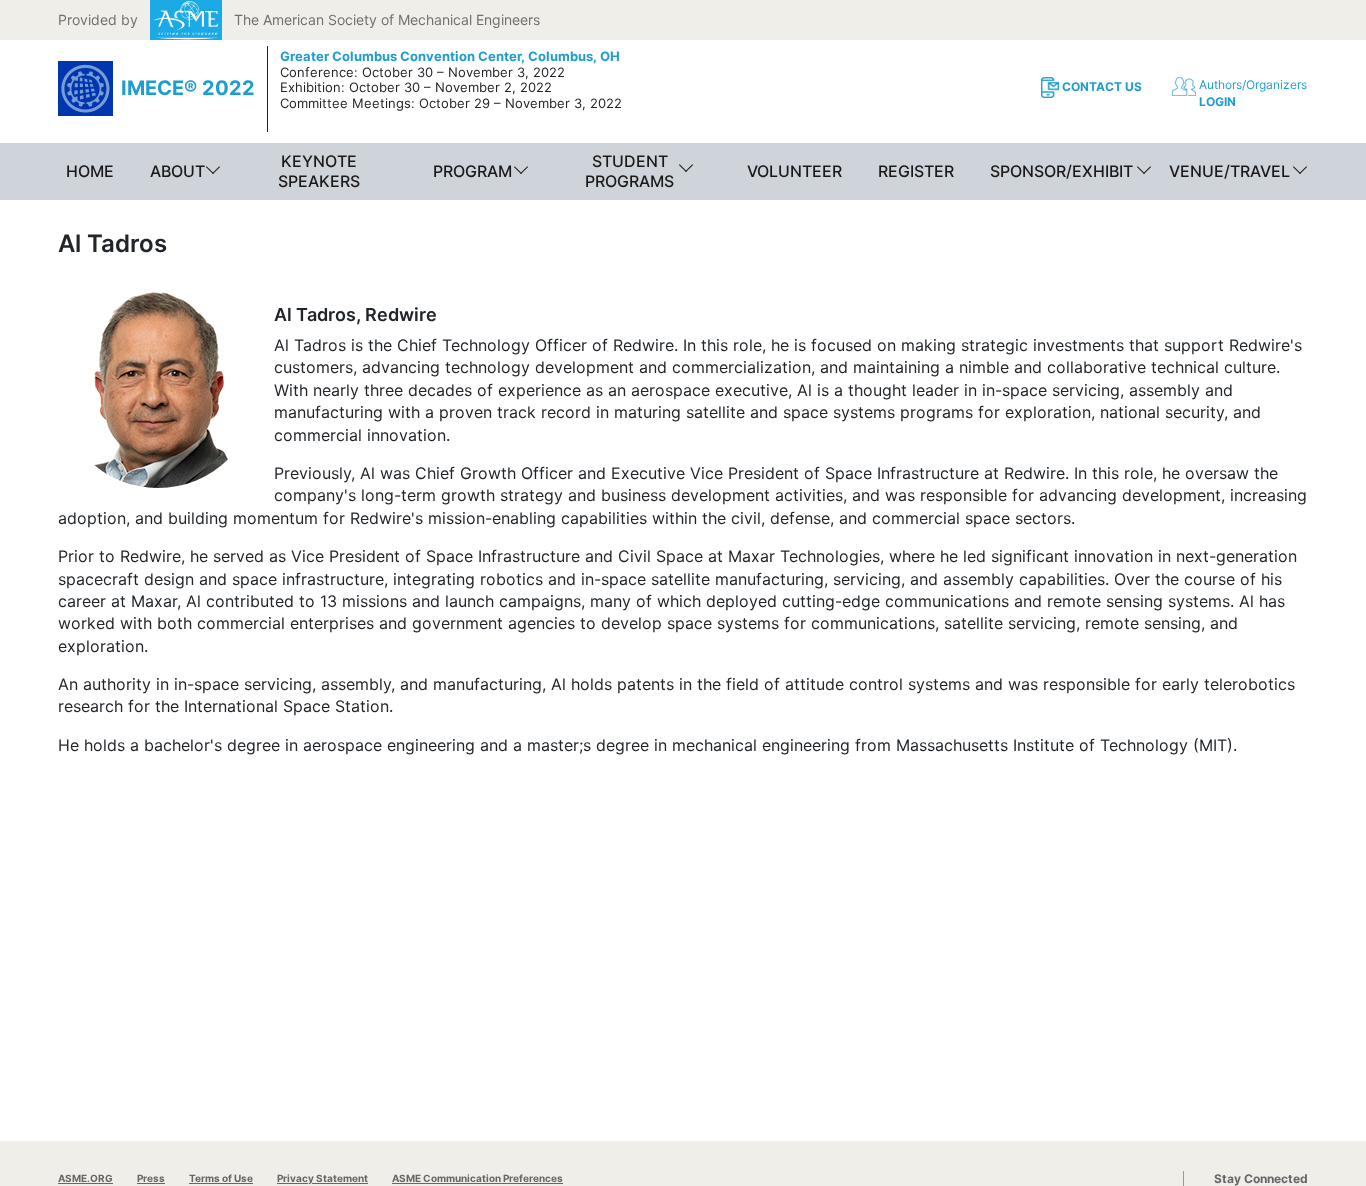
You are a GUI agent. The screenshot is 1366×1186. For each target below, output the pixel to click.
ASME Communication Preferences (477, 1178)
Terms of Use (221, 1178)
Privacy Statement (322, 1178)
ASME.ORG (85, 1178)
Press (151, 1178)
